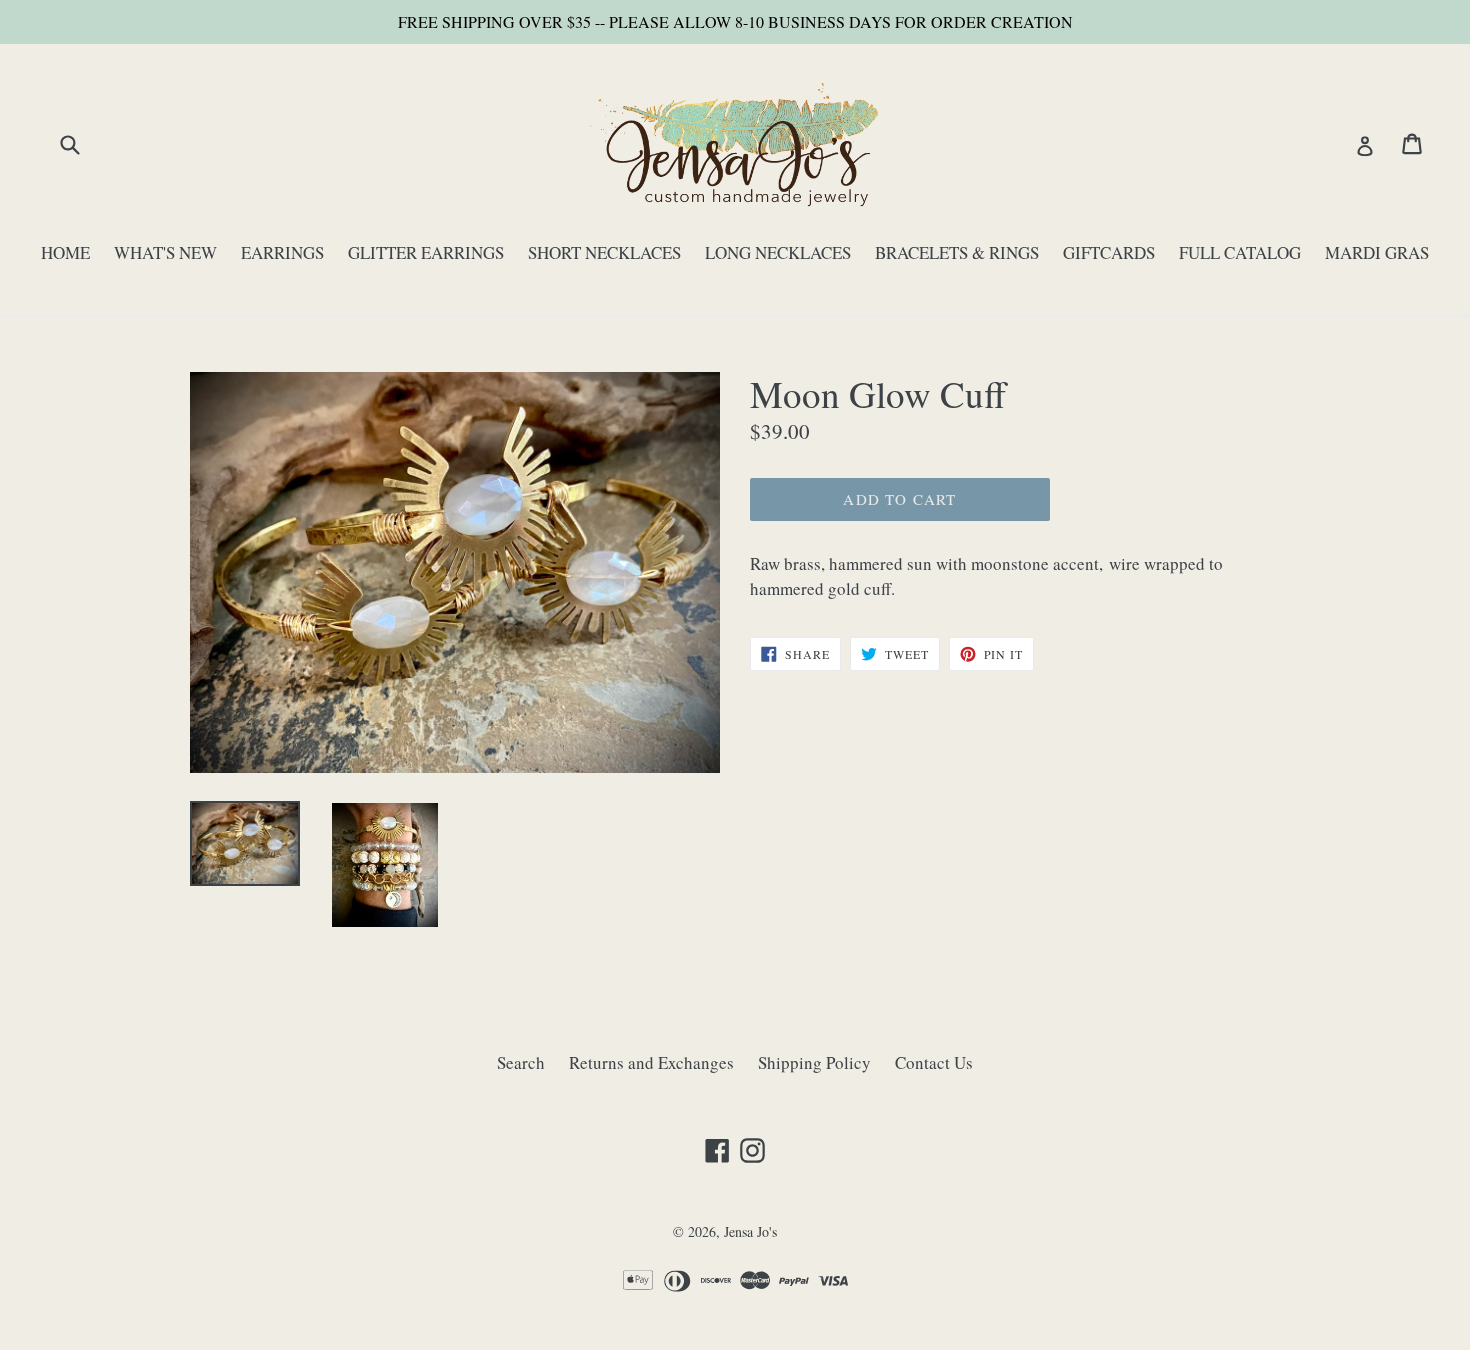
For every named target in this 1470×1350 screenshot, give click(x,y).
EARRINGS (282, 252)
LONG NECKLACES (778, 252)
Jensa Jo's (750, 1231)
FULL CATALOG (1240, 252)
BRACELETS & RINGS (957, 252)
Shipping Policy (814, 1062)
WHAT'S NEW (165, 252)
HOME (65, 252)
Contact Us (934, 1062)
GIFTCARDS (1109, 252)
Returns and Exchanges (651, 1062)
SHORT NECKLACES (604, 252)
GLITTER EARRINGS (426, 252)
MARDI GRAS (1377, 252)
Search (521, 1062)
